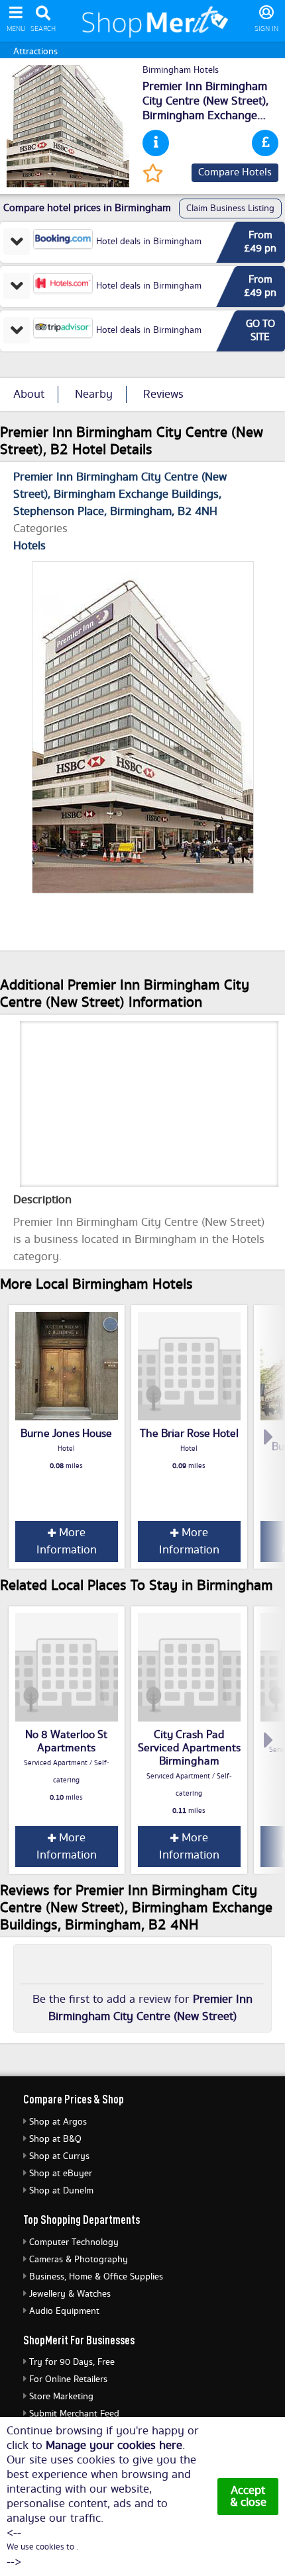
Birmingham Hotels (181, 70)
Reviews (163, 394)
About (29, 394)
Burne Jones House (66, 1434)
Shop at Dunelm (61, 2191)
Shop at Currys (59, 2156)
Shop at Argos (58, 2122)
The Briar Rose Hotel (189, 1434)
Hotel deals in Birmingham (149, 242)
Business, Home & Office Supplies (96, 2277)
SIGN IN (266, 29)
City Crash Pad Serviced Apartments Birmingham (189, 1748)
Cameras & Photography (79, 2260)
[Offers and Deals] (265, 143)
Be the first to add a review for (142, 2008)
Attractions (35, 52)
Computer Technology (74, 2242)
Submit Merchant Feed (74, 2414)
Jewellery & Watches (70, 2294)
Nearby (94, 394)
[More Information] (156, 143)
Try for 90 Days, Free (72, 2362)
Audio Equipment (64, 2311)
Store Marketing (61, 2397)
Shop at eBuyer (61, 2174)
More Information (67, 1541)
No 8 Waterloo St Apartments (66, 1741)
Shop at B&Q (55, 2139)
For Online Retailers (68, 2379)
